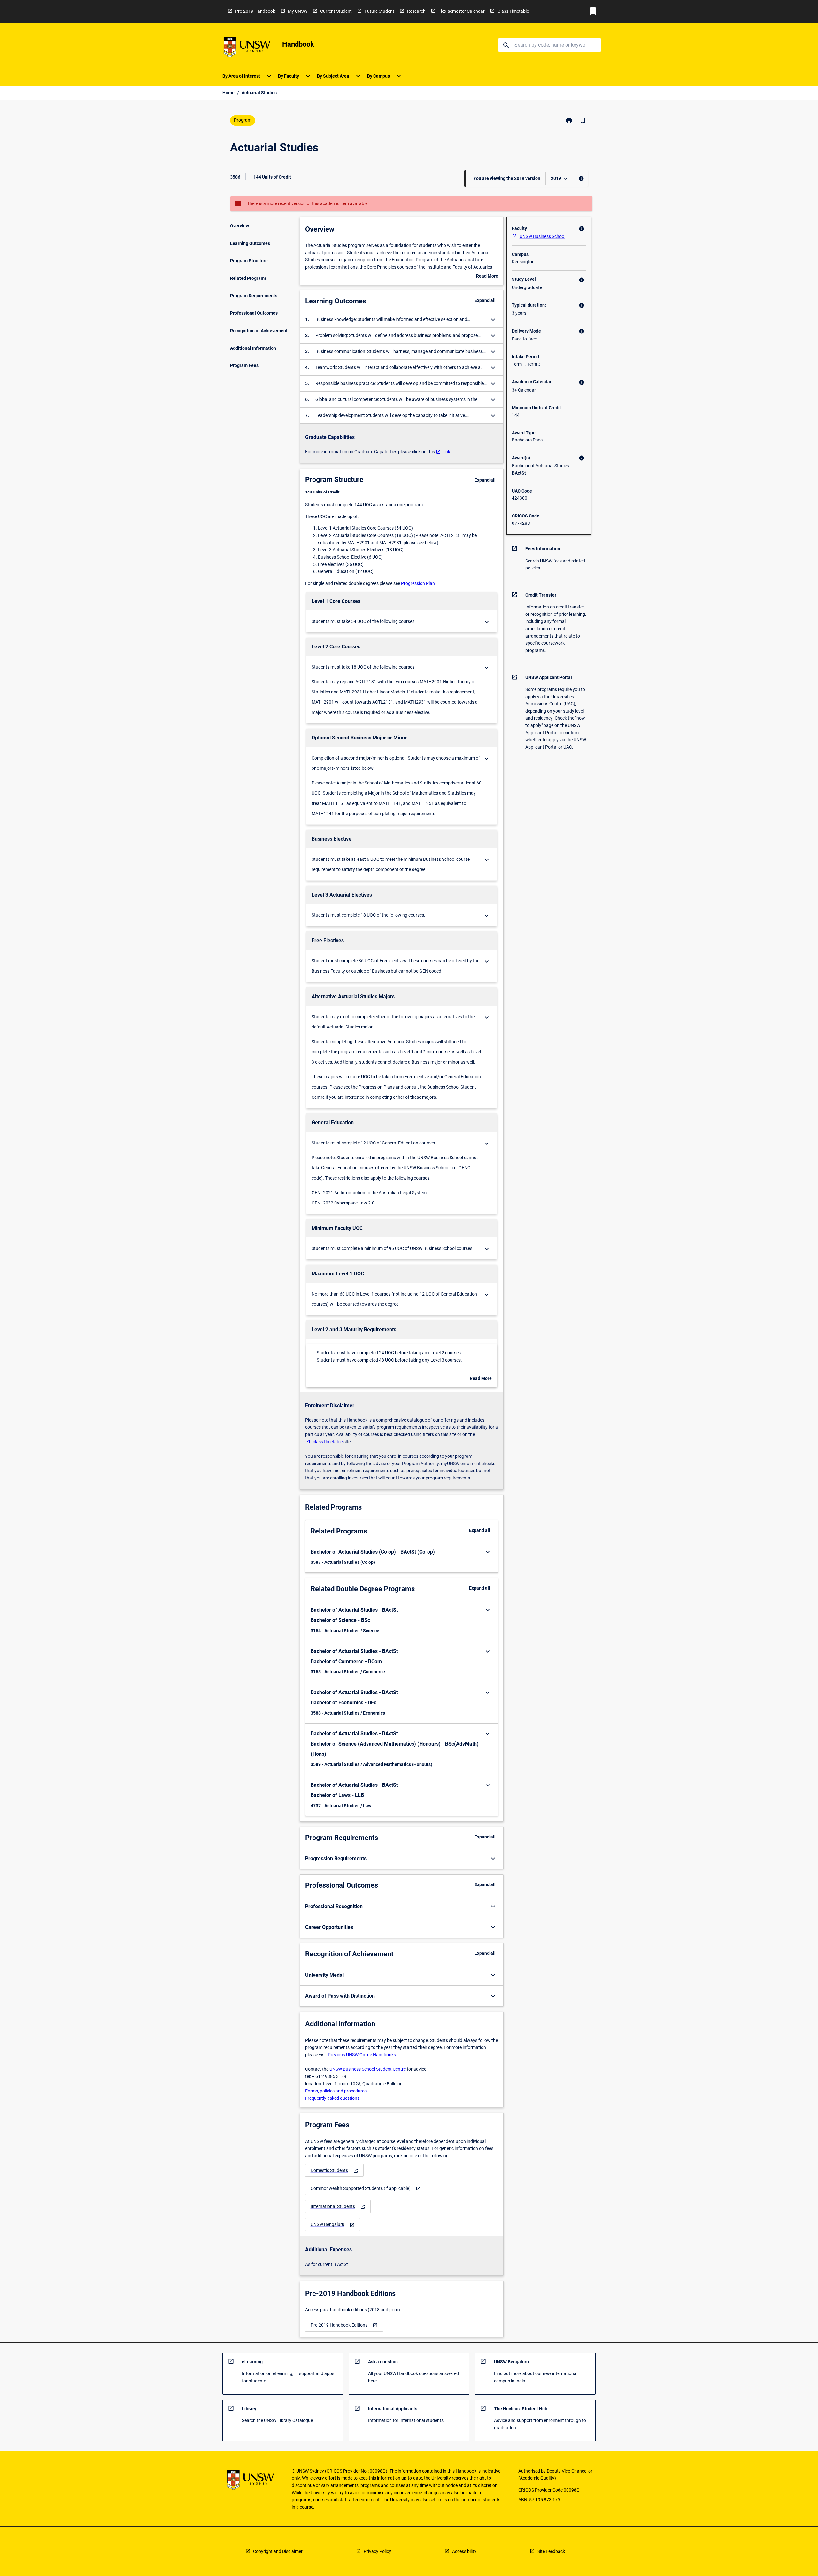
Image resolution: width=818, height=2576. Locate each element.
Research (416, 11)
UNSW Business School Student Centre (368, 2069)
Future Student (379, 11)
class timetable (328, 1442)
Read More (487, 277)
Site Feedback (551, 2551)
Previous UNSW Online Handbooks (362, 2055)
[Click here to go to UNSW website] (247, 48)
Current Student (336, 11)
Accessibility (464, 2551)
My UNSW (298, 11)
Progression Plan (418, 583)
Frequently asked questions (332, 2098)
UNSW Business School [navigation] (542, 236)
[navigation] (334, 2171)
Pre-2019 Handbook (255, 11)
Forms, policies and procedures (336, 2091)
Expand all (485, 300)
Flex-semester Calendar (462, 11)
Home (228, 93)
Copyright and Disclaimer (278, 2551)
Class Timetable (513, 11)
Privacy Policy (377, 2551)
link (447, 452)
